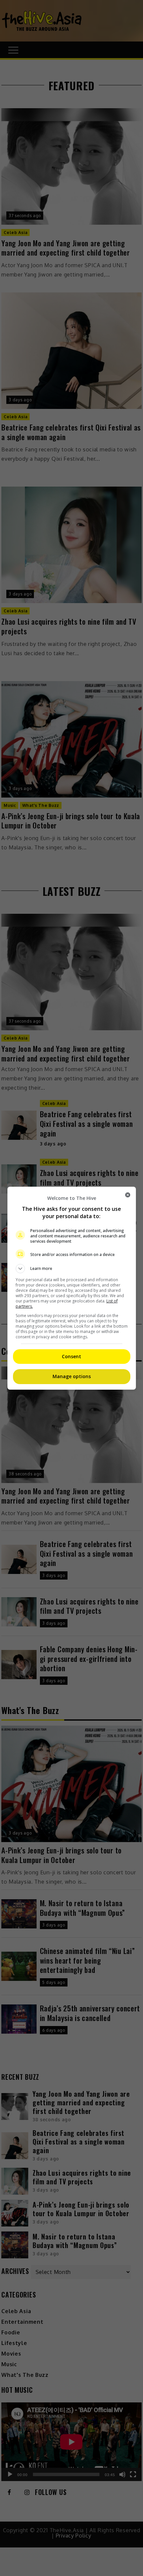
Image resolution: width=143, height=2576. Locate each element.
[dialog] (72, 1288)
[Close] (128, 1195)
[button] (72, 1269)
